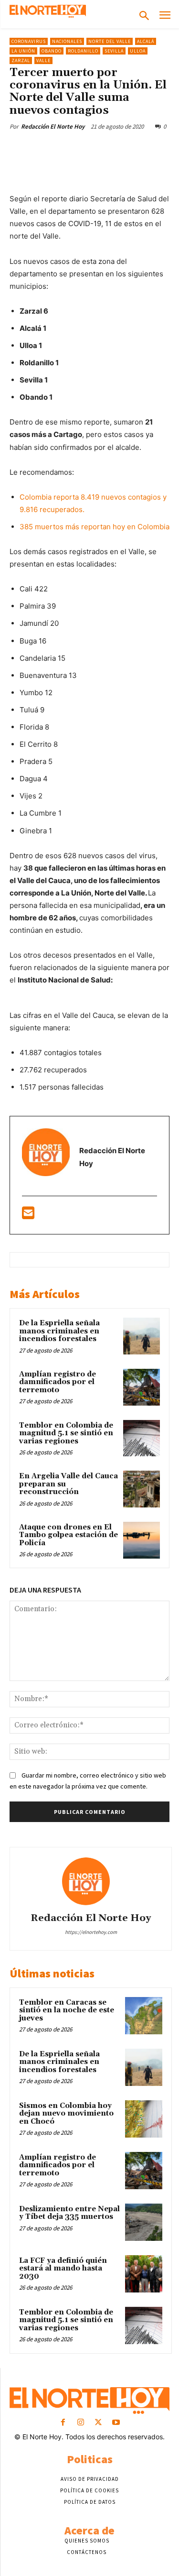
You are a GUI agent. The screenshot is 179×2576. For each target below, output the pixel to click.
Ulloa (138, 51)
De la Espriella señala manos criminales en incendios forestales (59, 1331)
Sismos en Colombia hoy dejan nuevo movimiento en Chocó (66, 2114)
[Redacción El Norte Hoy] (91, 1881)
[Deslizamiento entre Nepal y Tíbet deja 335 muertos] (144, 2222)
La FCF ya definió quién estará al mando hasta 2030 (63, 2269)
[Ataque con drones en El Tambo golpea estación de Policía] (142, 1540)
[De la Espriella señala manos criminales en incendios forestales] (142, 1336)
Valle (43, 60)
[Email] (159, 149)
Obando (52, 51)
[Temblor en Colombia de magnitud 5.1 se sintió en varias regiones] (142, 1438)
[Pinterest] (93, 149)
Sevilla (114, 51)
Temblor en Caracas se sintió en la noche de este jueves (67, 2010)
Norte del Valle (110, 41)
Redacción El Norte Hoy (53, 126)
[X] (71, 149)
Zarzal (21, 60)
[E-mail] (28, 1216)
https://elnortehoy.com (91, 1932)
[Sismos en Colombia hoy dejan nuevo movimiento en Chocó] (144, 2119)
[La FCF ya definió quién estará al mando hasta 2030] (144, 2274)
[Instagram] (80, 2423)
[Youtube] (116, 2423)
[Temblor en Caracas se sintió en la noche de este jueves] (144, 2016)
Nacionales (67, 41)
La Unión (23, 51)
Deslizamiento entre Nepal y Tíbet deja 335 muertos (69, 2213)
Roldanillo (83, 51)
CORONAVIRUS (29, 41)
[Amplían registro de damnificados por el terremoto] (142, 1387)
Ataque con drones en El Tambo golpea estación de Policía (68, 1535)
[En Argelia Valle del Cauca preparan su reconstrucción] (142, 1489)
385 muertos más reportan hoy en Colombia (95, 527)
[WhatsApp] (115, 149)
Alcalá (146, 41)
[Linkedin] (137, 149)
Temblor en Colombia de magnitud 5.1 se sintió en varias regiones (66, 1433)
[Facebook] (49, 149)
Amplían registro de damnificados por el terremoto (58, 1382)
